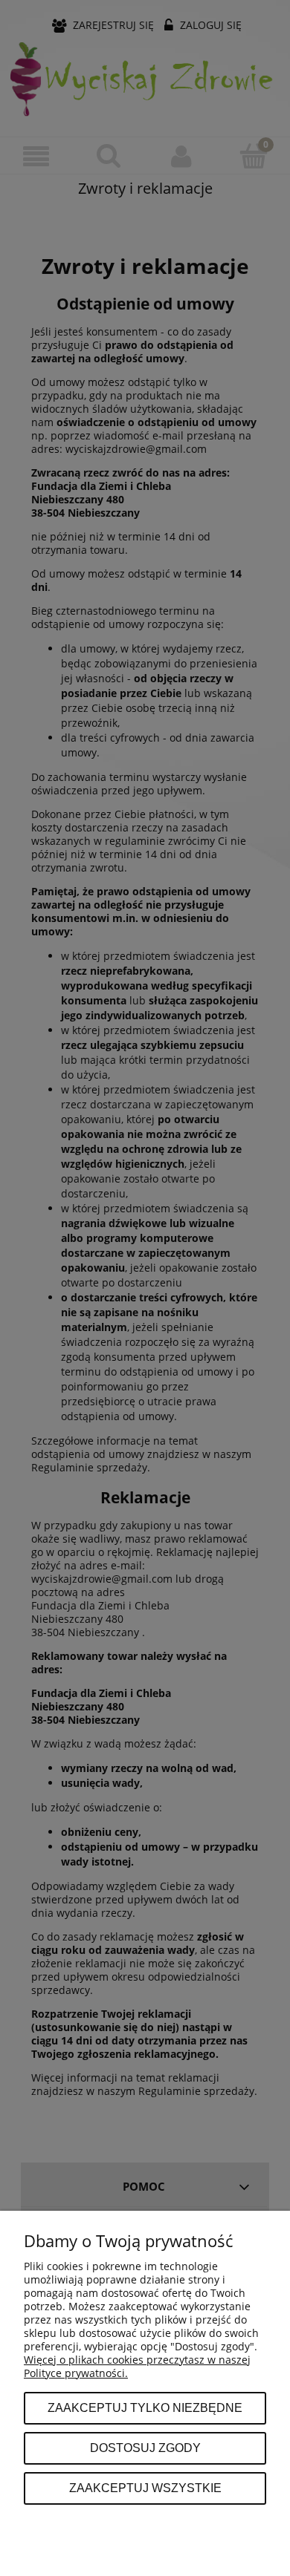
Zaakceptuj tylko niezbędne (145, 2407)
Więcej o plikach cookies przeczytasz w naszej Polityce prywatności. (137, 2366)
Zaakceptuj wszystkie (145, 2488)
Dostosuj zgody (145, 2448)
